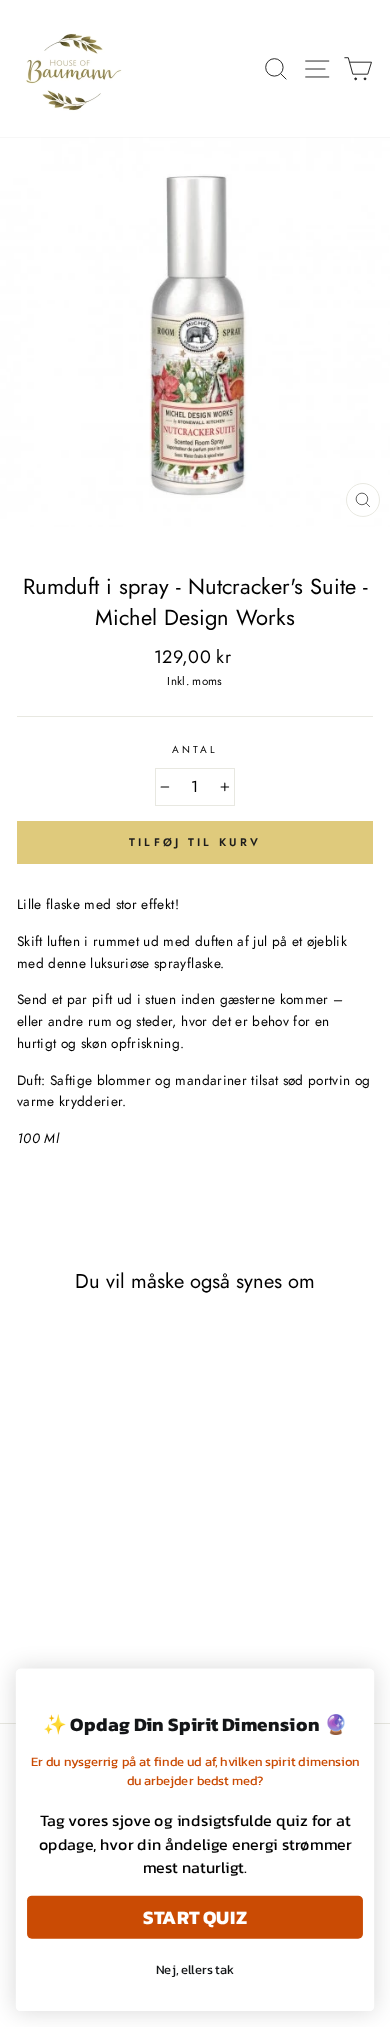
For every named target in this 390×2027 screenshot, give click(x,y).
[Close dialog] (354, 1689)
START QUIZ (194, 1916)
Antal (195, 749)
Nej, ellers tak (195, 1969)
